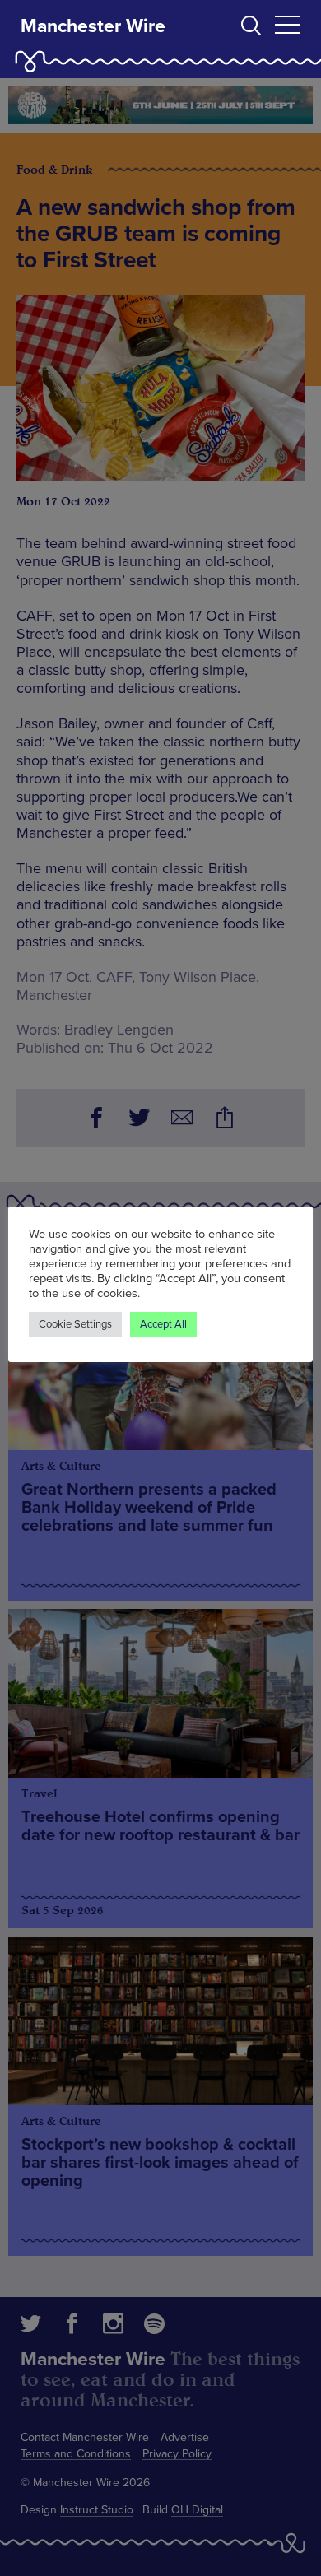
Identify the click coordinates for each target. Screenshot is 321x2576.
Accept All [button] (163, 1324)
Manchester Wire (93, 26)
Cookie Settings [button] (75, 1324)
